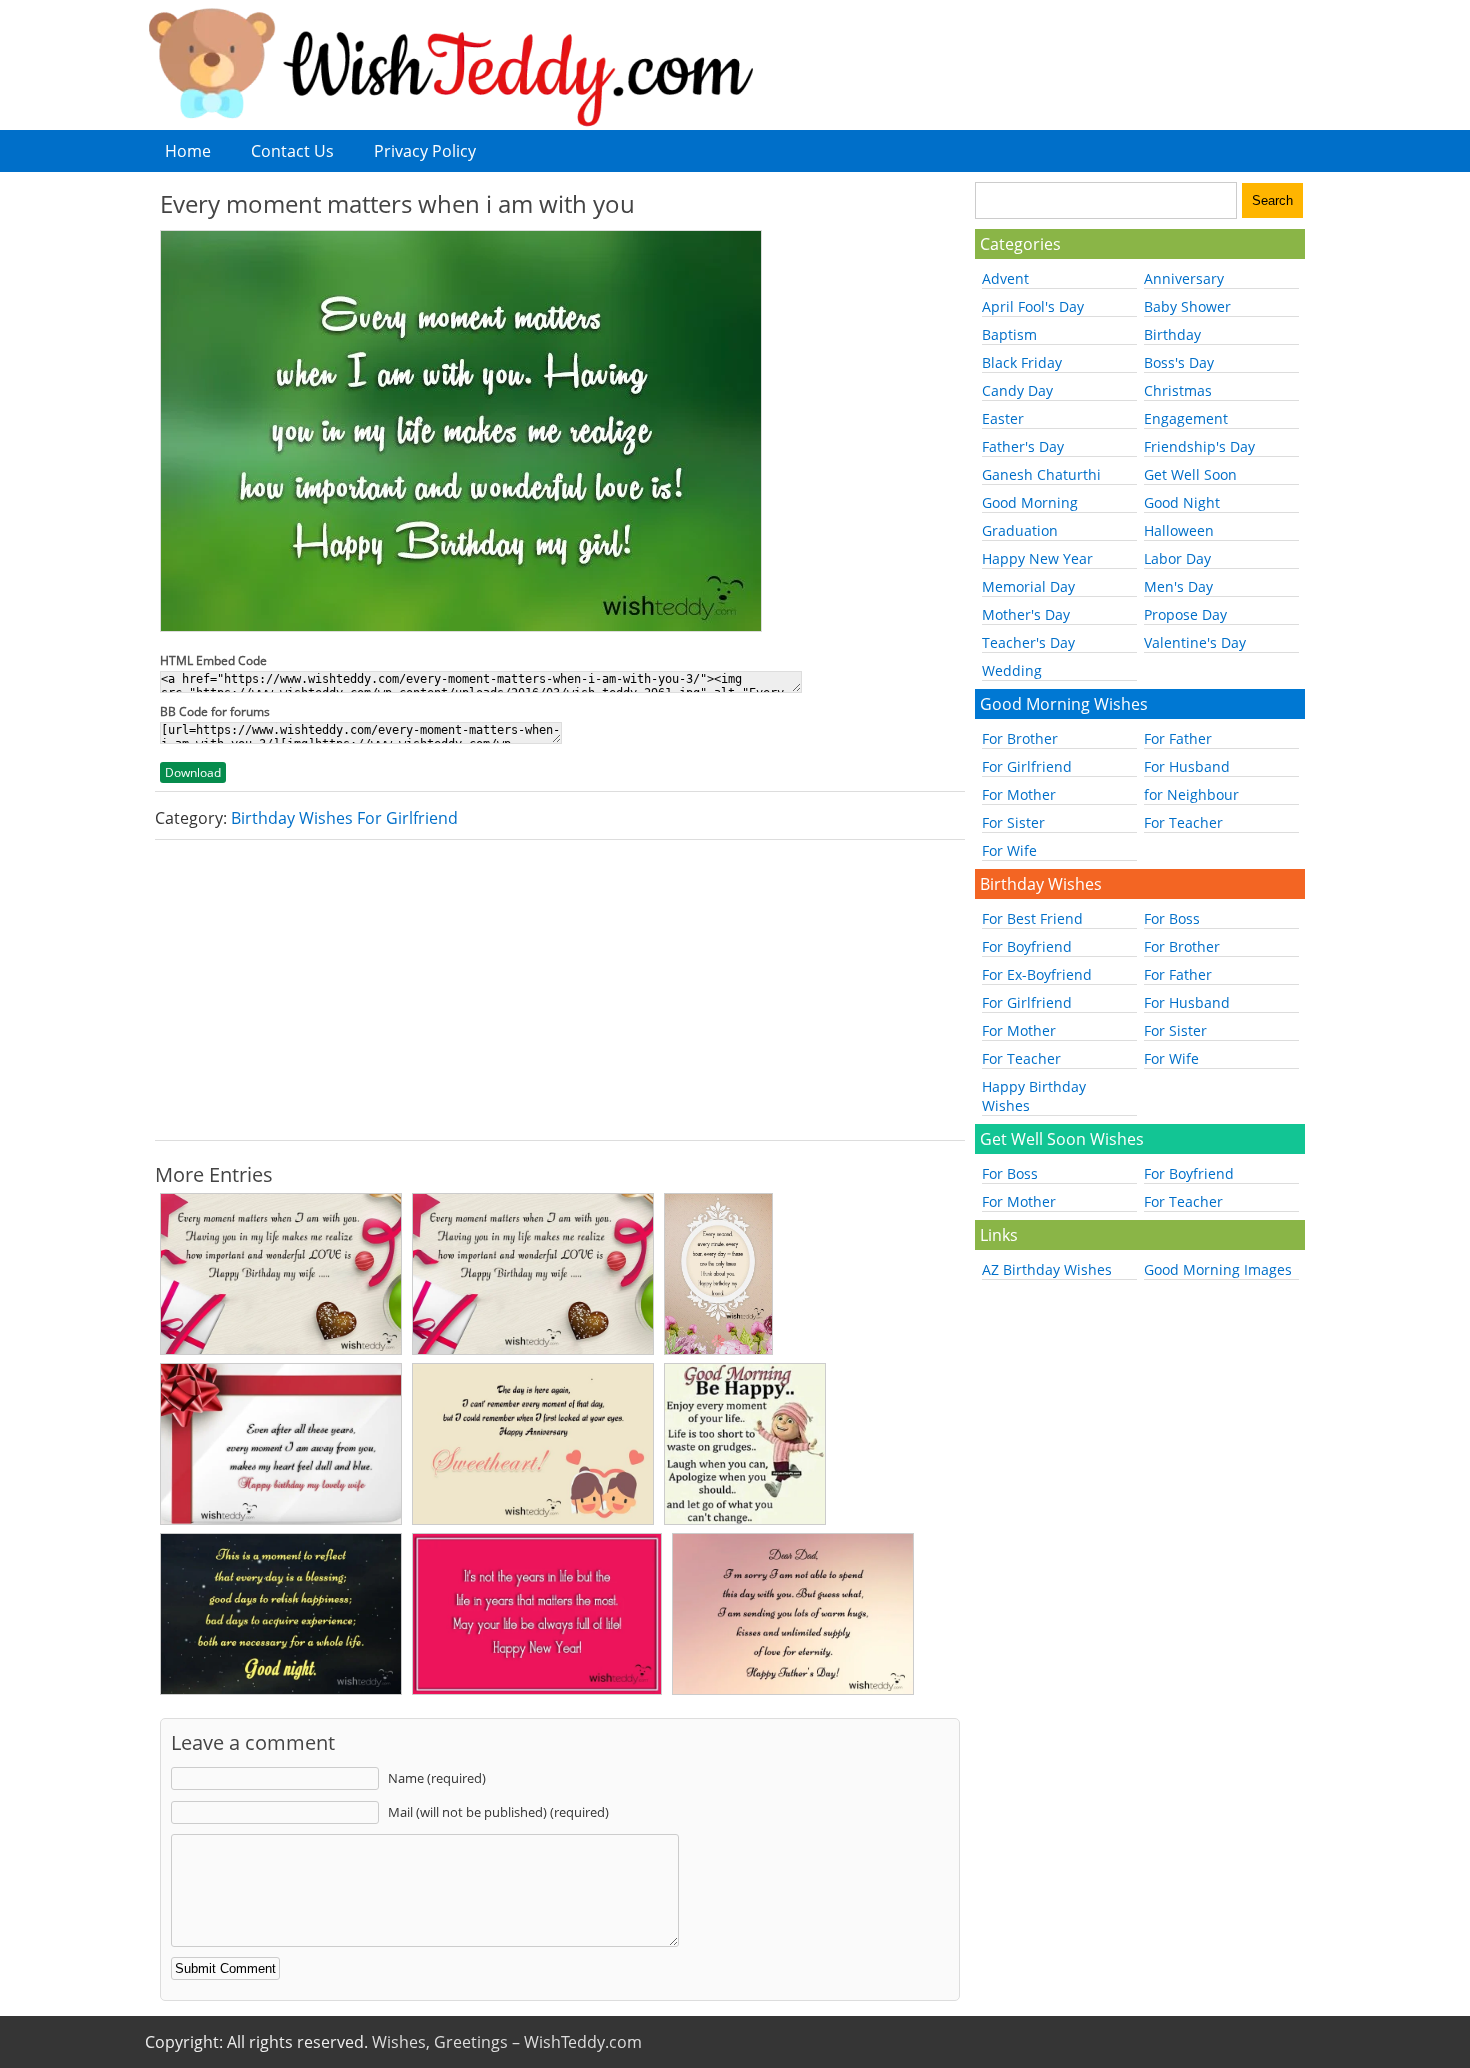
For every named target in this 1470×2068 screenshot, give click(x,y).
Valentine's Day (1195, 642)
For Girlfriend (1027, 766)
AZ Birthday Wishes (1047, 1269)
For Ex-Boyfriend (1037, 974)
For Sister (1013, 822)
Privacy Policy (425, 151)
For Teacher (1183, 822)
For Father (1178, 738)
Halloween (1179, 530)
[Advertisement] (560, 990)
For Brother (1020, 738)
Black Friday (1022, 362)
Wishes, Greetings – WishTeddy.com (507, 2042)
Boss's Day (1179, 362)
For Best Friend (1032, 918)
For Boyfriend (1027, 946)
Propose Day (1185, 614)
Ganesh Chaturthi (1041, 474)
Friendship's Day (1199, 446)
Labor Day (1177, 558)
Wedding (1012, 670)
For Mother (1019, 794)
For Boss (1172, 918)
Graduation (1020, 530)
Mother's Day (1026, 614)
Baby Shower (1187, 306)
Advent (1005, 278)
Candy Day (1017, 390)
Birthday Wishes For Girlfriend (344, 818)
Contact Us (292, 151)
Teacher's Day (1028, 642)
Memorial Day (1028, 586)
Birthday (1172, 334)
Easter (1003, 418)
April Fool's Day (1033, 306)
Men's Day (1178, 586)
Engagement (1186, 418)
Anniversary (1184, 278)
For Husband (1187, 766)
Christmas (1178, 390)
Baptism (1009, 334)
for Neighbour (1191, 794)
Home (188, 151)
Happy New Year (1037, 558)
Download (193, 772)
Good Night (1182, 502)
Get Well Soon (1190, 474)
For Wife (1009, 850)
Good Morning (1030, 502)
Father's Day (1023, 446)
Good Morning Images (1218, 1269)
